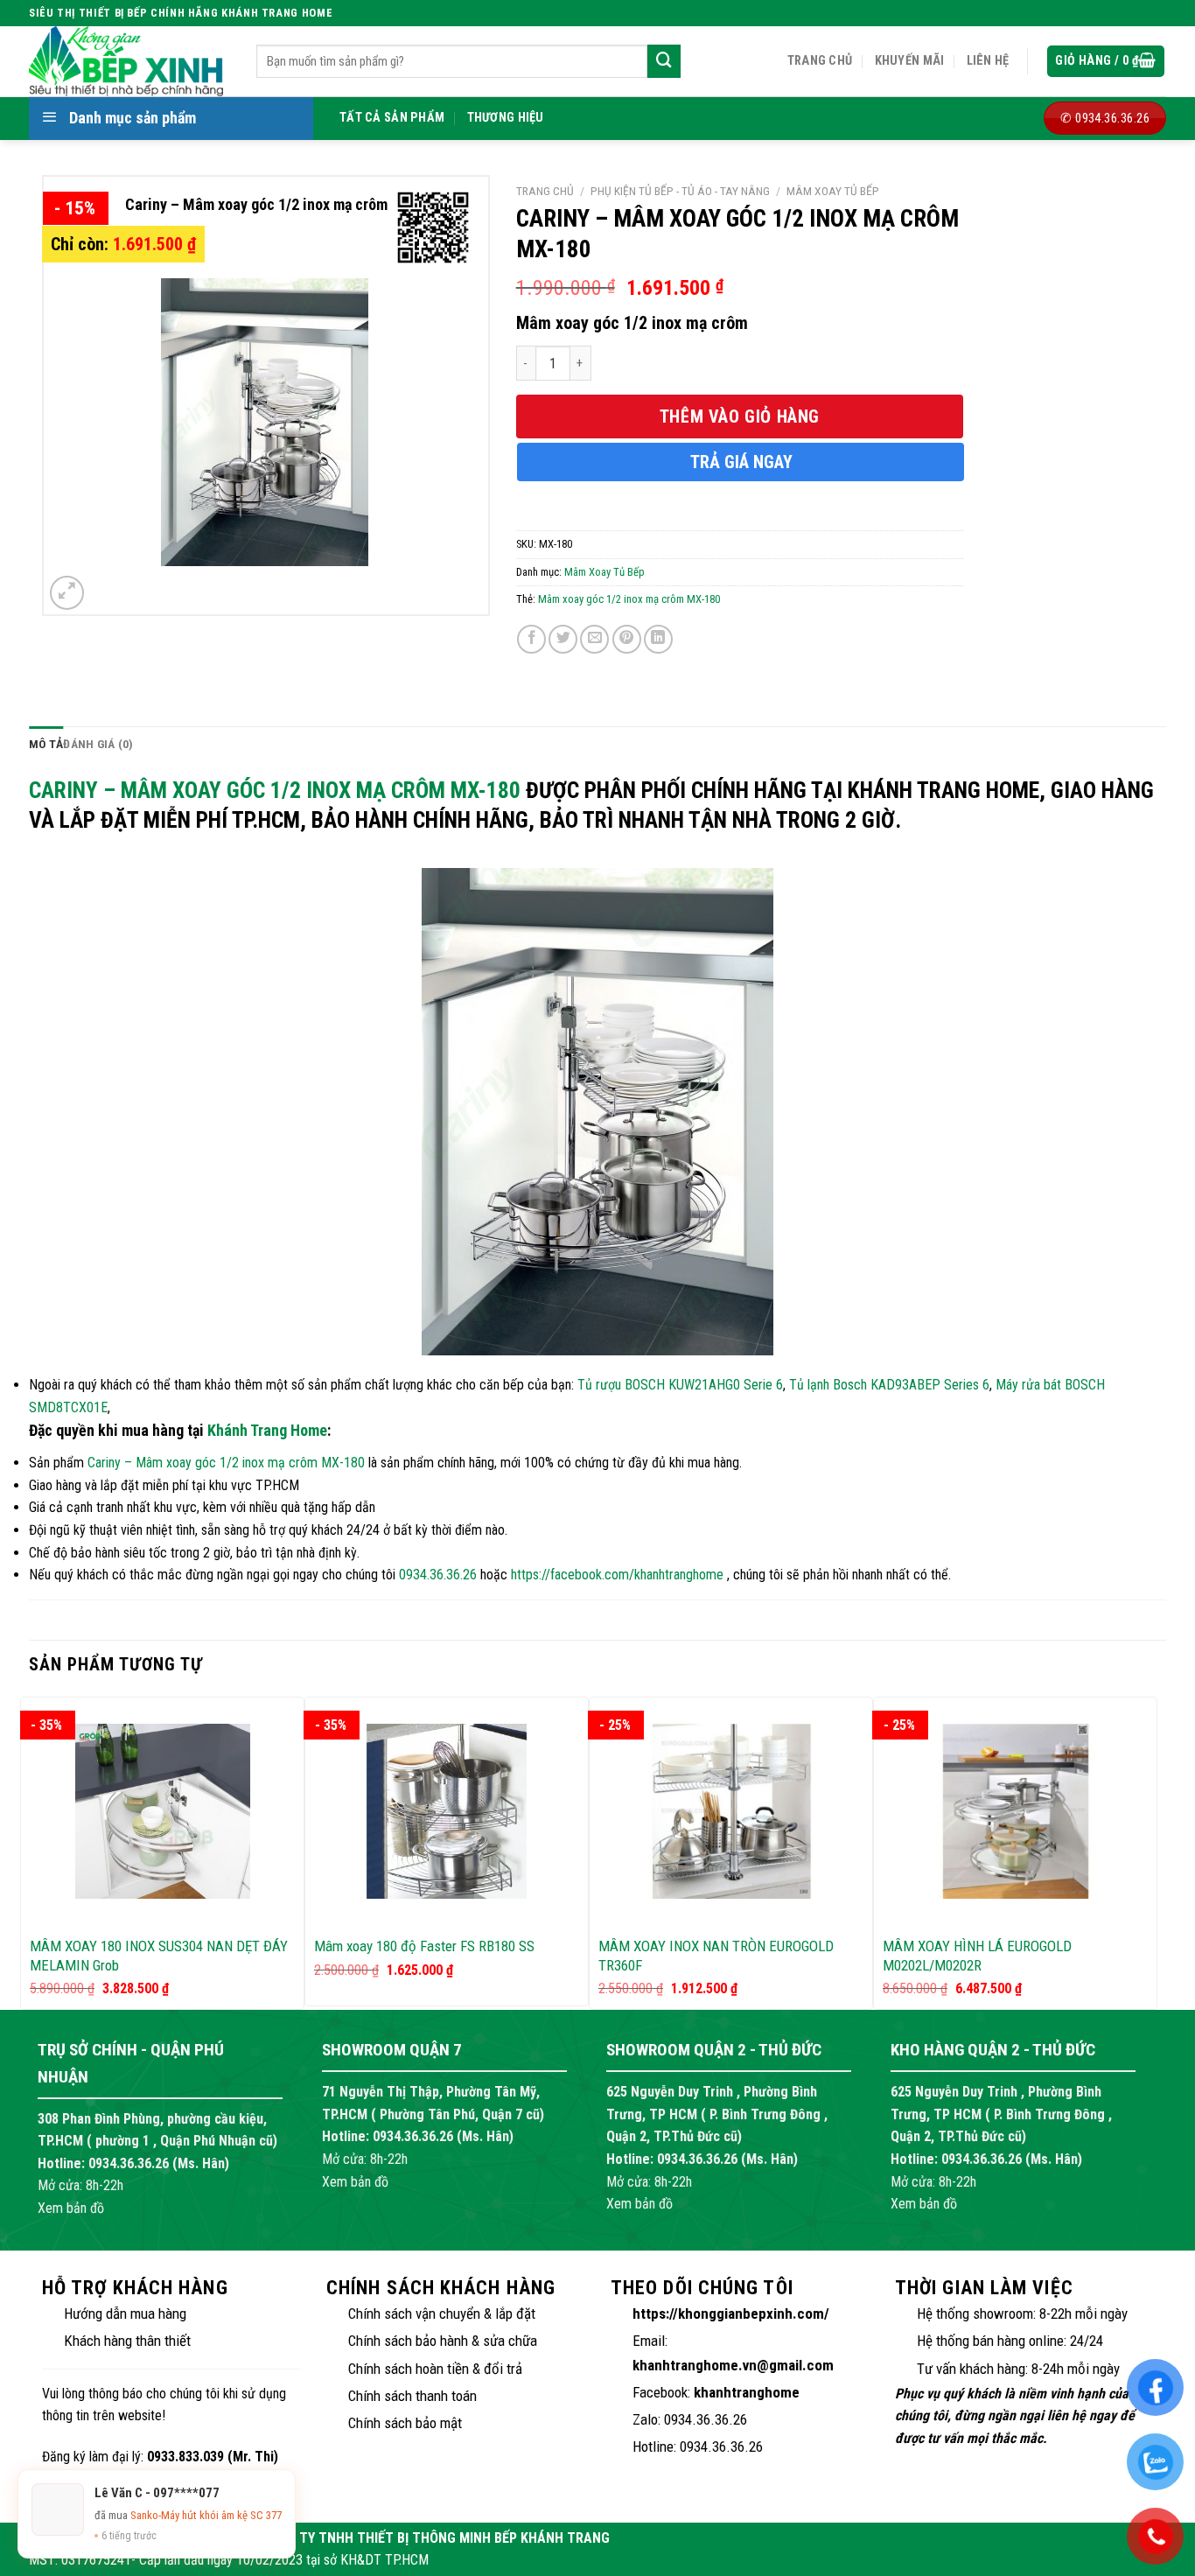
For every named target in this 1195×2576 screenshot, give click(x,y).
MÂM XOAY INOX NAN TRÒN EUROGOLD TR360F (716, 1956)
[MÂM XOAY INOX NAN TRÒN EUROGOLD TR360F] (731, 1811)
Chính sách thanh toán (412, 2396)
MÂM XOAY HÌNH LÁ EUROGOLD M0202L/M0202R (977, 1956)
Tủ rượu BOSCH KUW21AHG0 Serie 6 (680, 1385)
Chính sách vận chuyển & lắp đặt (442, 2313)
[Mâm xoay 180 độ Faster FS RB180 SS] (447, 1811)
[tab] (46, 745)
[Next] (1148, 1852)
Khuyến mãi (910, 61)
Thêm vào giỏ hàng (740, 416)
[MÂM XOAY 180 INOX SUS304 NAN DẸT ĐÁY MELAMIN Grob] (162, 1811)
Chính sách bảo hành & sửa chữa (443, 2341)
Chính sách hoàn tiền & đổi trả (435, 2369)
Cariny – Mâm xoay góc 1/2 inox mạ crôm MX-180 (275, 790)
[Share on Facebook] (531, 639)
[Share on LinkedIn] (658, 639)
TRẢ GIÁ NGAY (741, 462)
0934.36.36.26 (438, 1575)
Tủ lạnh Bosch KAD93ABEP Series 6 (889, 1385)
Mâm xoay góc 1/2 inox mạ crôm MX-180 (629, 599)
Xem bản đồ (71, 2208)
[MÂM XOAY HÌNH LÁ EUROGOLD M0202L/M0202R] (1015, 1811)
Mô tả (46, 744)
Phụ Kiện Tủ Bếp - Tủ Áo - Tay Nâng (680, 191)
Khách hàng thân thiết (127, 2341)
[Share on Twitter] (563, 639)
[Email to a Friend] (594, 639)
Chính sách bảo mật (405, 2423)
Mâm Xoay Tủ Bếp (833, 191)
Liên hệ (988, 61)
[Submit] (664, 61)
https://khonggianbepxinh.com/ (731, 2313)
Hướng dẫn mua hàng (125, 2313)
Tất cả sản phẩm (392, 118)
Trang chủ (820, 61)
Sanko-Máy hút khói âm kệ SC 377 (206, 2515)
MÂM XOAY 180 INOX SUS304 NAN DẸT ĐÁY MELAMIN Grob (159, 1956)
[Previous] (30, 1852)
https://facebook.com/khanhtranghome (617, 1575)
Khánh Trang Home (267, 1430)
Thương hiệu (506, 118)
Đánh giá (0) (98, 744)
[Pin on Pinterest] (627, 639)
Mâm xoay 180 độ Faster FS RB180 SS (424, 1946)
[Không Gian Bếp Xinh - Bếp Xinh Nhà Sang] (129, 61)
